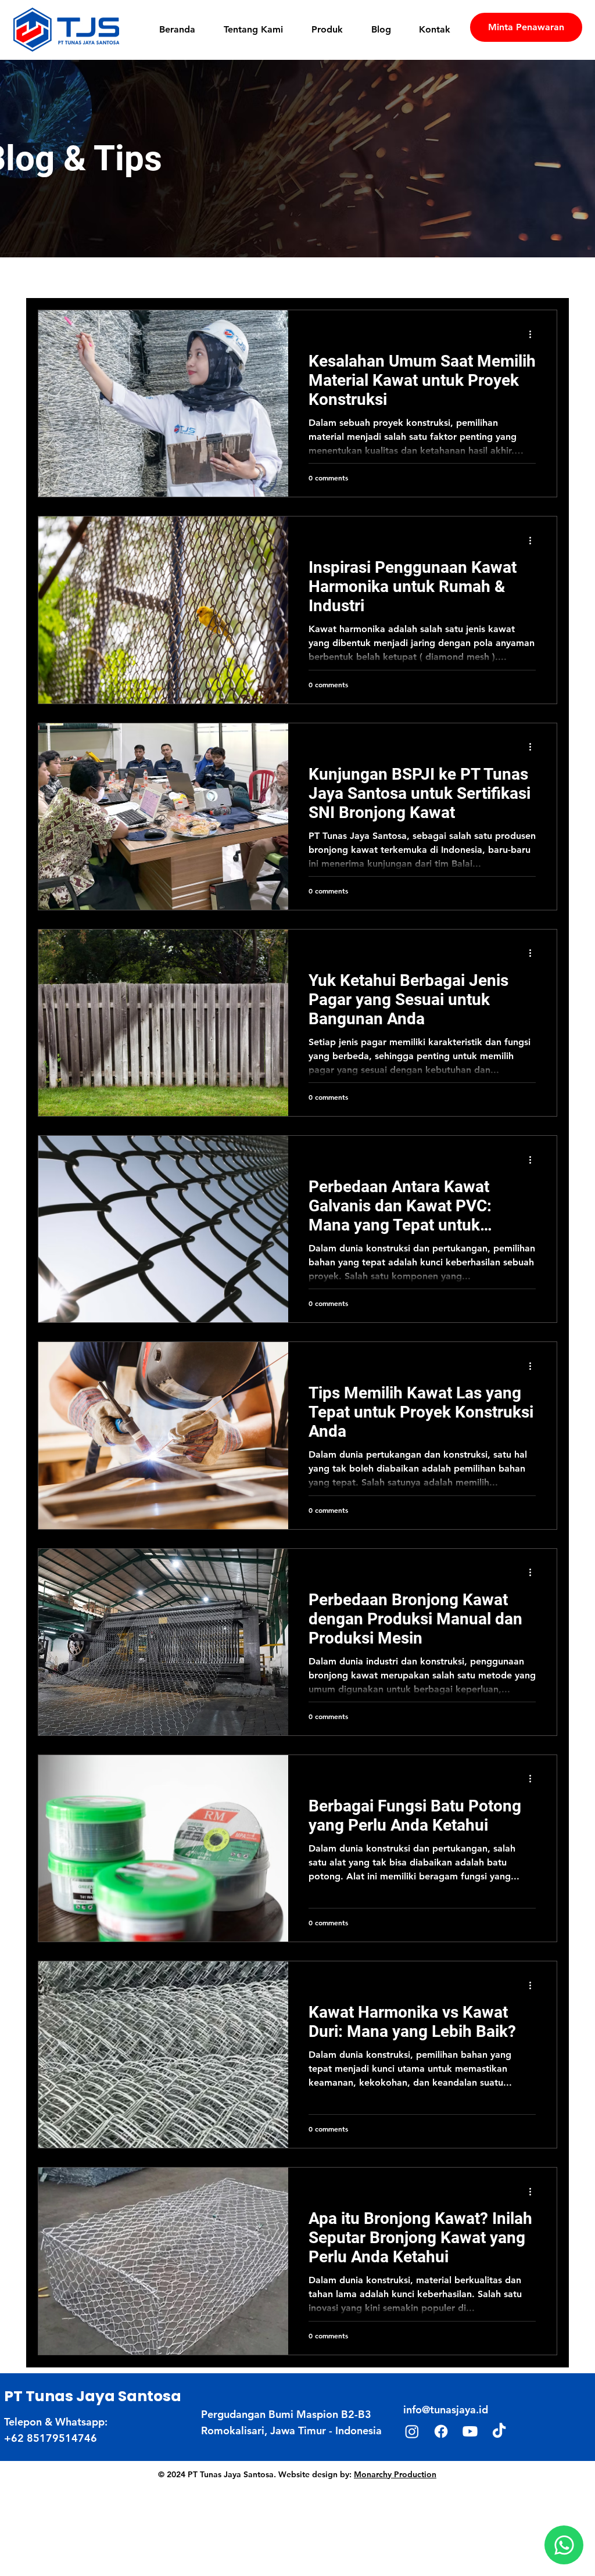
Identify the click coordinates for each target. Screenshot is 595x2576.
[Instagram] (412, 2431)
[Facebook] (441, 2431)
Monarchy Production (395, 2474)
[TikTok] (499, 2431)
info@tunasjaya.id (446, 2410)
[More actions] (534, 334)
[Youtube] (470, 2431)
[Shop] (564, 2545)
